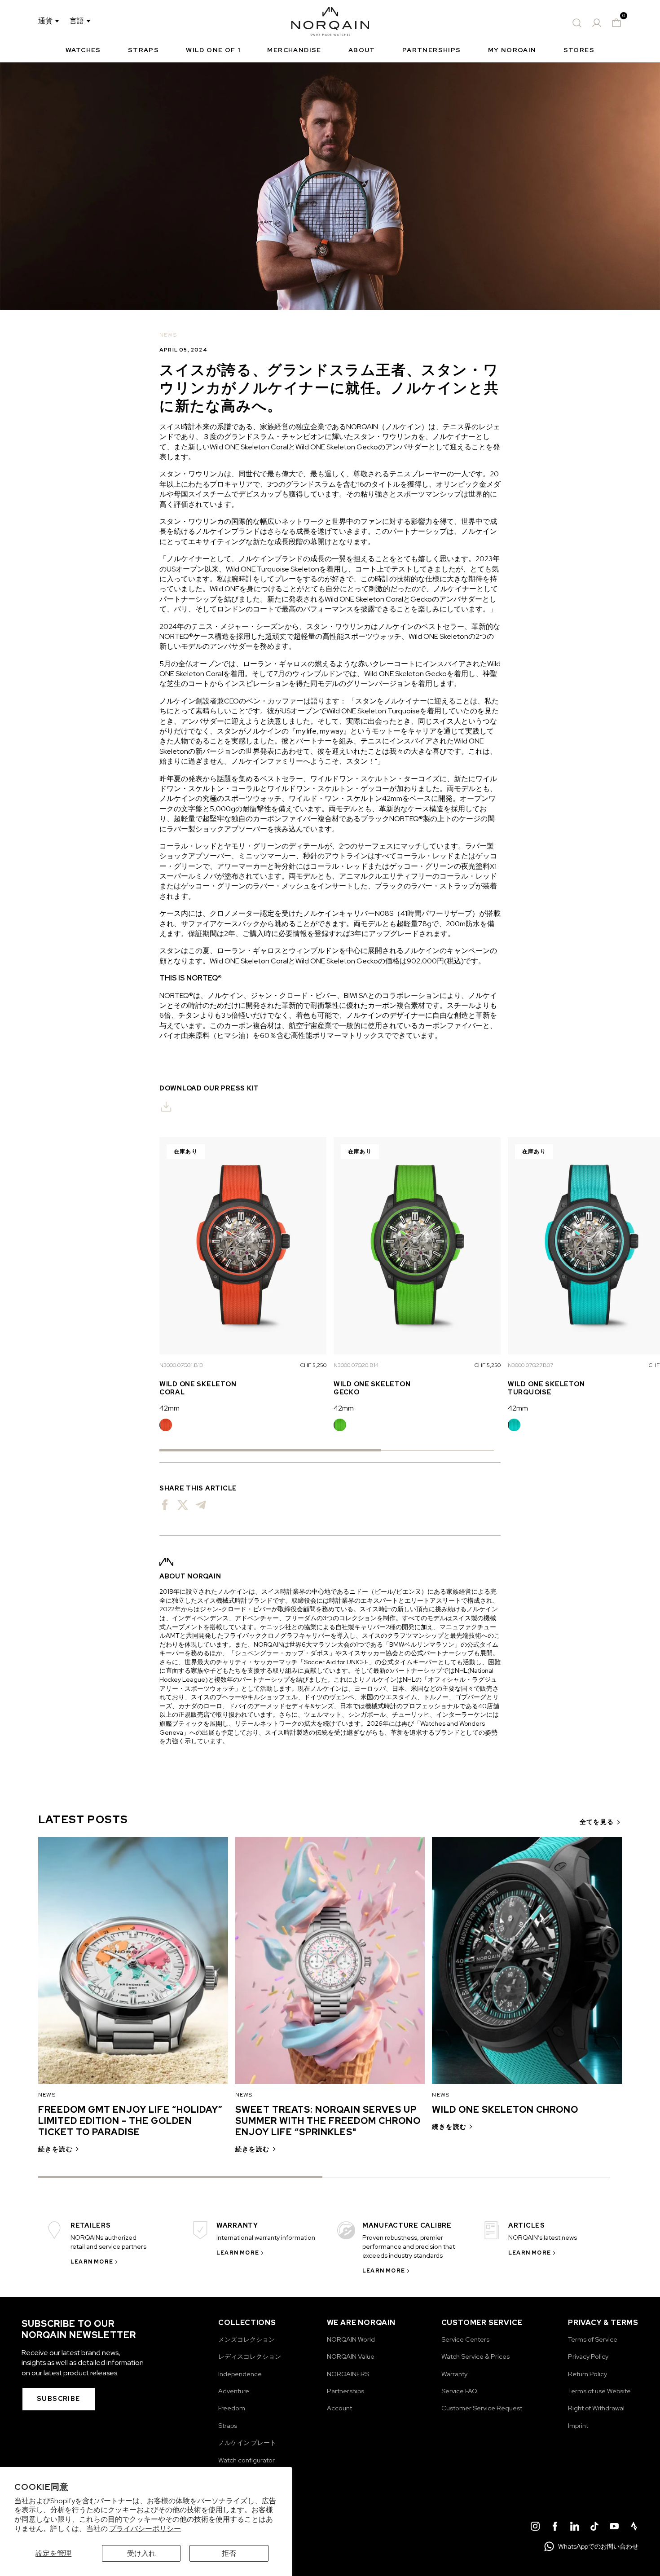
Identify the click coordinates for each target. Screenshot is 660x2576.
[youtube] (614, 2528)
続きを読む (55, 2149)
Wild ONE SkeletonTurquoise (546, 1388)
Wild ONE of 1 (213, 50)
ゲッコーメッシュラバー (340, 1425)
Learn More (92, 2262)
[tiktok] (594, 2528)
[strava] (634, 2528)
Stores (579, 50)
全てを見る (597, 1822)
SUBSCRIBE (59, 2399)
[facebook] (555, 2528)
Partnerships (432, 50)
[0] (616, 23)
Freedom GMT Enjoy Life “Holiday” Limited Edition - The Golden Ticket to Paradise (130, 2121)
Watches (83, 50)
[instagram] (535, 2528)
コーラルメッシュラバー (166, 1425)
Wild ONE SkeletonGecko (372, 1388)
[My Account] (597, 23)
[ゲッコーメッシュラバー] (340, 1425)
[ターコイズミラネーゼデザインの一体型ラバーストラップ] (514, 1425)
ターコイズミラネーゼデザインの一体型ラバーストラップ (514, 1425)
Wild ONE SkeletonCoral (198, 1388)
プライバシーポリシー (145, 2529)
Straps (143, 50)
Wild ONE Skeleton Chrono (505, 2110)
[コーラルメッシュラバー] (166, 1425)
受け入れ (141, 2553)
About (362, 50)
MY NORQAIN (512, 50)
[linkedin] (575, 2528)
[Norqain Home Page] (330, 23)
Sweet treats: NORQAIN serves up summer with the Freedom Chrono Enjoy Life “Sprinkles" (328, 2121)
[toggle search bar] (577, 23)
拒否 (229, 2553)
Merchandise (294, 50)
